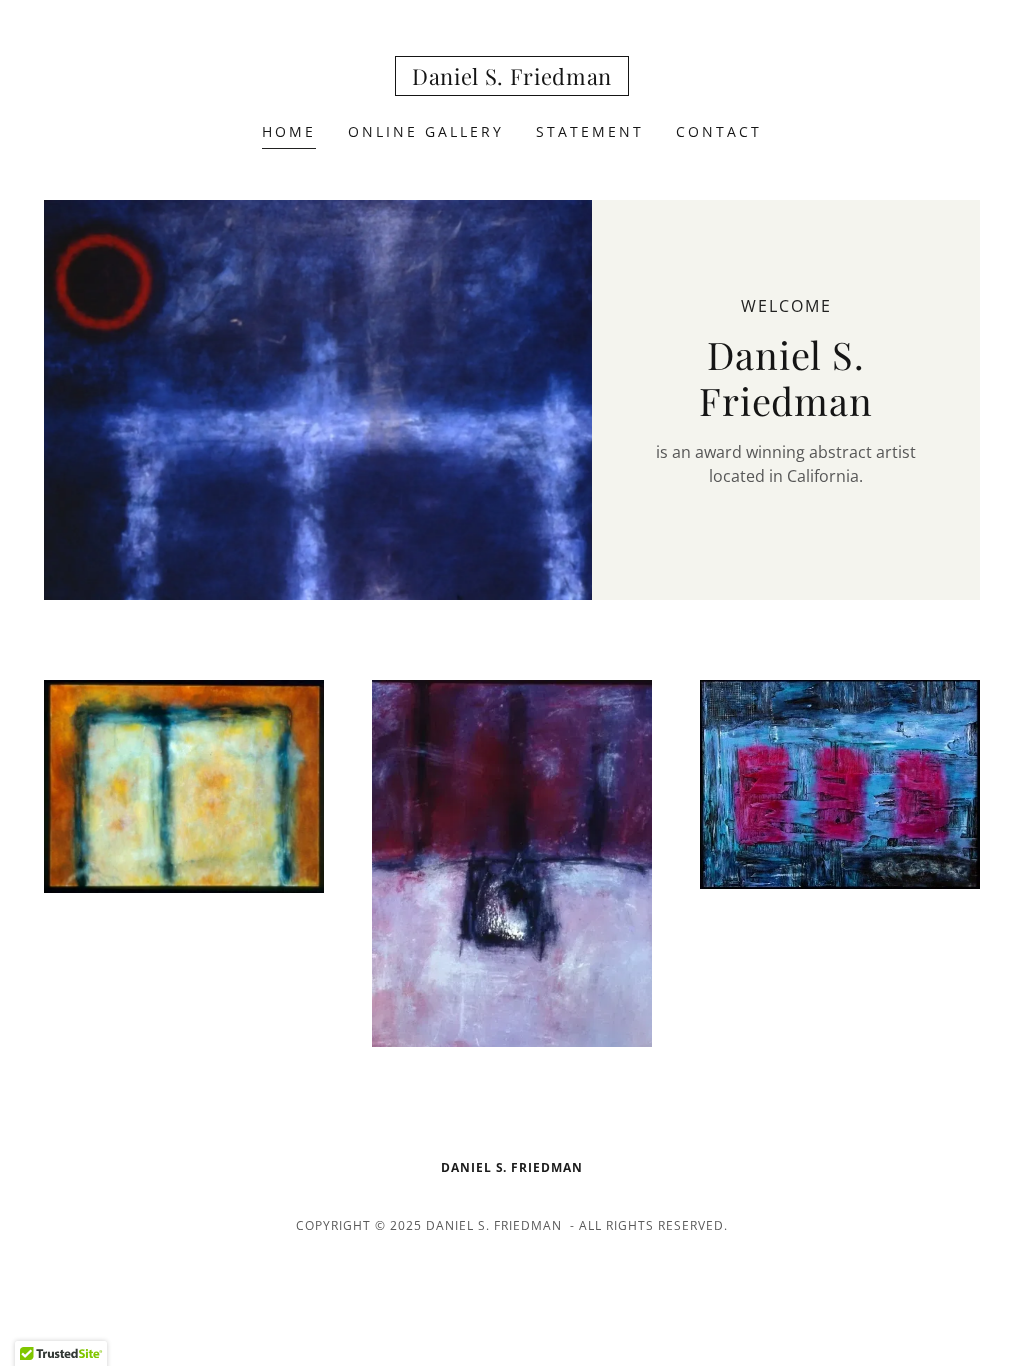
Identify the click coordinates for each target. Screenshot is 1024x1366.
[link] (512, 79)
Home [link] (289, 131)
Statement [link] (590, 131)
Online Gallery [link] (426, 131)
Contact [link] (719, 131)
